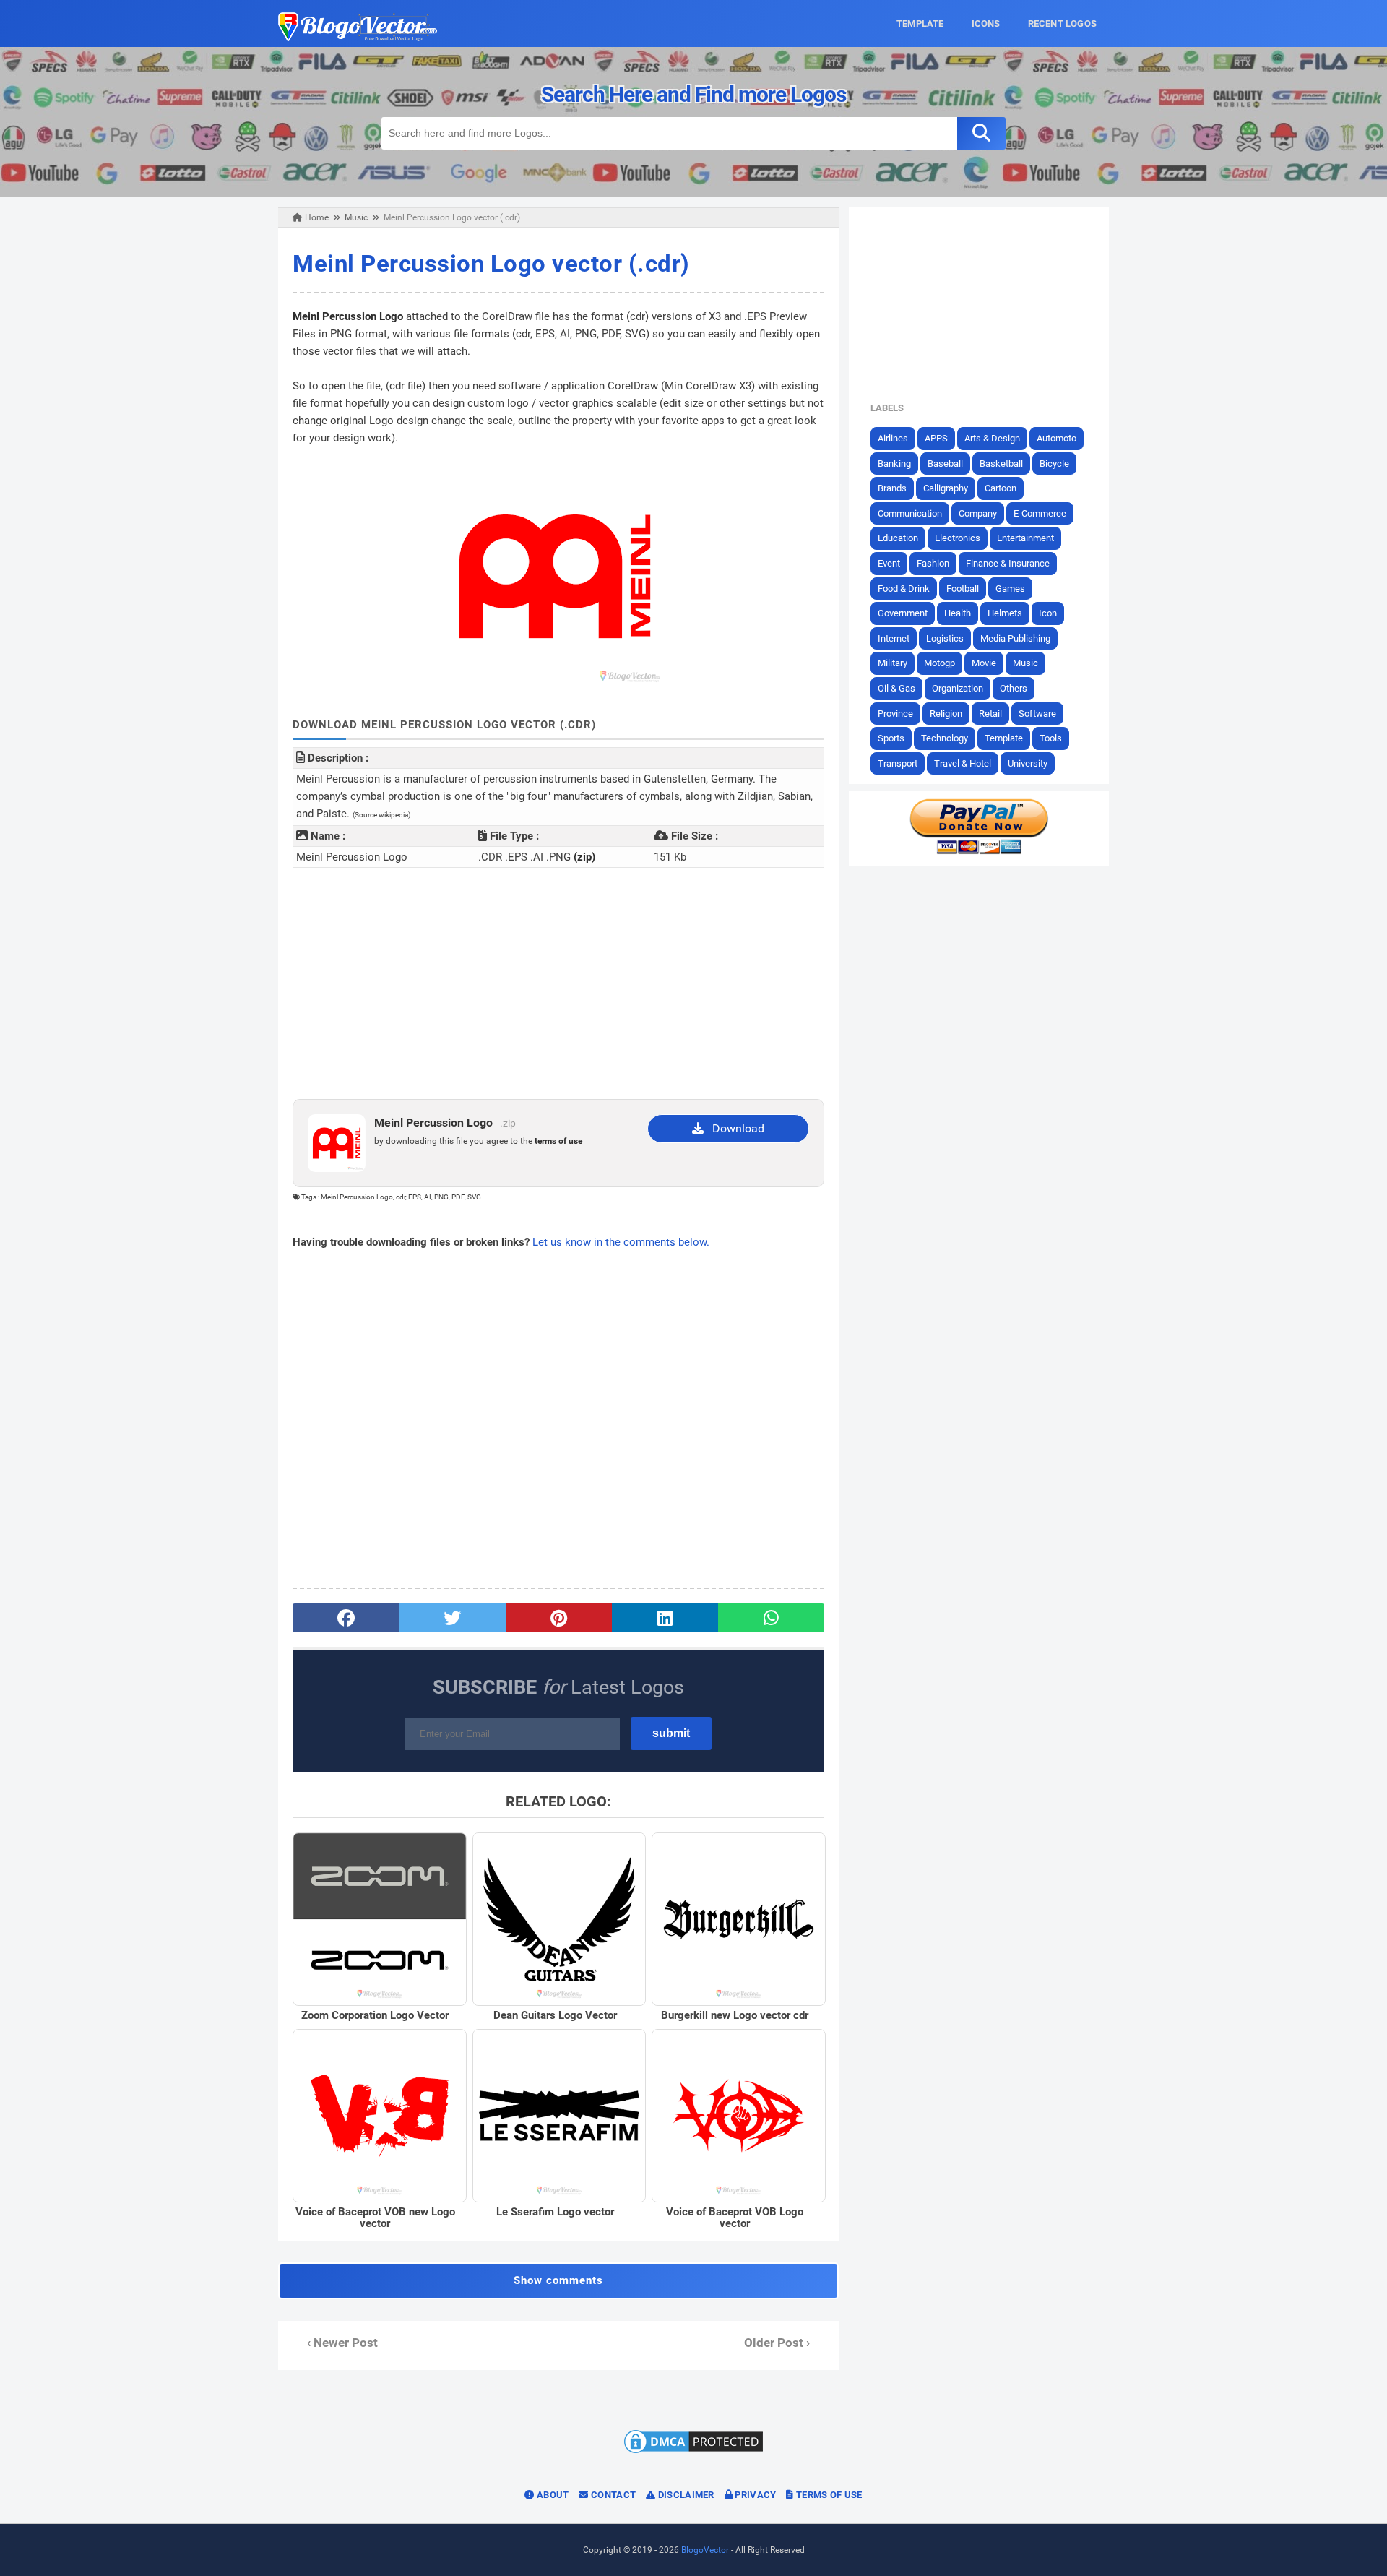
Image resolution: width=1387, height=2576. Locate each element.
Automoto (1057, 438)
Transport (898, 763)
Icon (1048, 613)
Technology (945, 738)
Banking (894, 464)
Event (889, 563)
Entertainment (1025, 538)
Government (903, 613)
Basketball (1001, 464)
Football (963, 589)
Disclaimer (684, 2495)
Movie (984, 663)
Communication (910, 513)
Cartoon (1001, 488)
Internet (894, 638)
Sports (891, 738)
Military (893, 663)
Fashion (933, 563)
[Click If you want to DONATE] (979, 851)
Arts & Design (992, 438)
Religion (946, 714)
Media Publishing (1015, 638)
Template (1004, 738)
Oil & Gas (896, 688)
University (1028, 763)
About (552, 2495)
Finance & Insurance (1008, 563)
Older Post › (777, 2343)
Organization (958, 688)
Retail (990, 714)
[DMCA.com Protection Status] (693, 2452)
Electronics (958, 538)
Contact (612, 2495)
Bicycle (1054, 464)
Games (1010, 589)
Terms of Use (828, 2495)
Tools (1051, 738)
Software (1037, 714)
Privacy (754, 2495)
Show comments (558, 2280)
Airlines (893, 438)
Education (898, 538)
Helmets (1005, 613)
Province (895, 714)
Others (1014, 688)
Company (978, 513)
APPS (936, 438)
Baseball (945, 464)
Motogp (939, 663)
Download (734, 1128)
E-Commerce (1040, 513)
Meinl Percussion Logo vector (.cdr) (491, 263)
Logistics (945, 638)
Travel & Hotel (963, 763)
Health (958, 613)
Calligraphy (946, 488)
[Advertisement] (558, 983)
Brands (892, 488)
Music (1025, 663)
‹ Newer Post (342, 2343)
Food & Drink (904, 589)
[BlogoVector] (358, 38)
